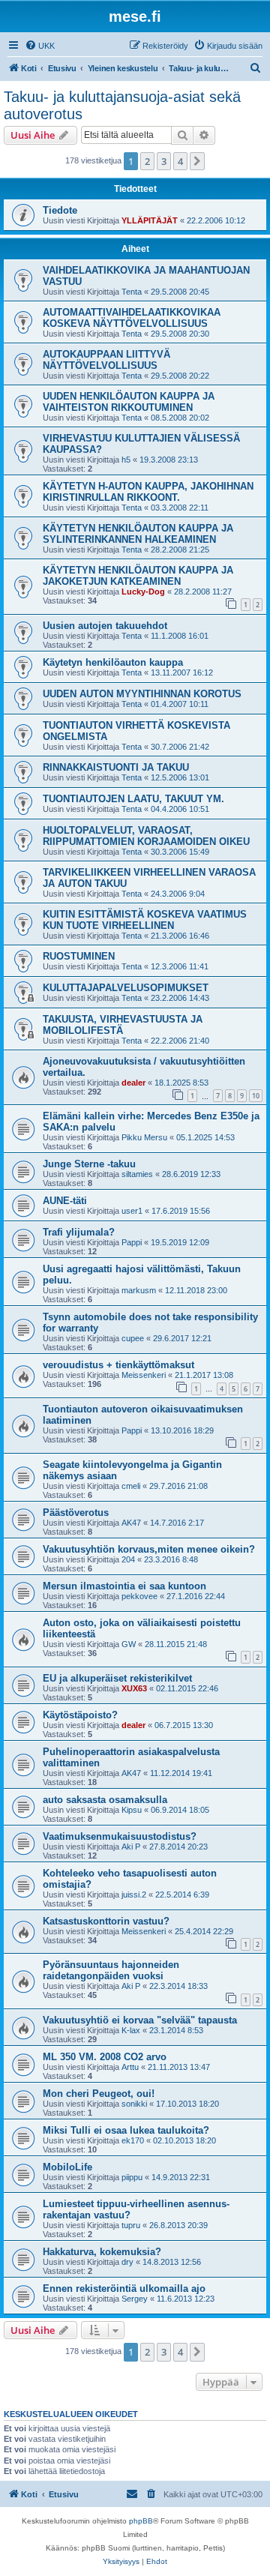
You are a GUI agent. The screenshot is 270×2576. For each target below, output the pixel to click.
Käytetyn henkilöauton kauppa (113, 662)
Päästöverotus (76, 1513)
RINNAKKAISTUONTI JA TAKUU (116, 767)
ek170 (133, 2140)
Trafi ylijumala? (79, 1232)
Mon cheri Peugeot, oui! (99, 2094)
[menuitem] (40, 46)
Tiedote (60, 210)
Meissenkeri (144, 1375)
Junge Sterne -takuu (89, 1164)
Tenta (132, 292)
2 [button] (147, 161)
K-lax (131, 2030)
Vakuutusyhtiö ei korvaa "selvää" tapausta (140, 2020)
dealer (133, 1083)
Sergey (135, 2299)
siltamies (137, 1174)
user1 (132, 1211)
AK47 (131, 1523)
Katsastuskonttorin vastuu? (106, 1921)
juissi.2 (134, 1895)
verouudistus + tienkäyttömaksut (118, 1365)
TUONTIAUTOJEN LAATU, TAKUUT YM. (133, 799)
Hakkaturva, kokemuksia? (102, 2252)
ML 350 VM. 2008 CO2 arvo (105, 2057)
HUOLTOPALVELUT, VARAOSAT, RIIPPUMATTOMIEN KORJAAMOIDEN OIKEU (146, 836)
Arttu (130, 2067)
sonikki (134, 2104)
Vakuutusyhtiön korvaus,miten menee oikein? (149, 1549)
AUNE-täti (65, 1201)
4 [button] (180, 161)
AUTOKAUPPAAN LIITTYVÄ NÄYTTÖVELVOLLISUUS (106, 360)
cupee (133, 1338)
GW (129, 1644)
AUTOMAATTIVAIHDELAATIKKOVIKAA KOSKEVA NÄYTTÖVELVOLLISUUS (132, 318)
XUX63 (134, 1688)
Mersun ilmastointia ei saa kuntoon (124, 1586)
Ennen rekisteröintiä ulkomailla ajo (124, 2288)
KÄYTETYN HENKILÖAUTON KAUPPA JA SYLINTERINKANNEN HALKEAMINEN (138, 534)
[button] (197, 161)
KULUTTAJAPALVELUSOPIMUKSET (126, 988)
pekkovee (139, 1596)
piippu (132, 2177)
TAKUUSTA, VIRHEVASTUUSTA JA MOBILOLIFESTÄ (123, 1025)
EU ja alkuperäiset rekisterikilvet (117, 1678)
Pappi (132, 1242)
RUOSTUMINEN (79, 956)
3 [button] (164, 161)
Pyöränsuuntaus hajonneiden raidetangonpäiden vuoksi (111, 1970)
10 (256, 1096)
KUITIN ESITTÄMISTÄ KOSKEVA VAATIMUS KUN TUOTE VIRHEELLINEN (145, 920)
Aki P (131, 1847)
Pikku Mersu (144, 1137)
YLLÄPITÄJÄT (150, 220)
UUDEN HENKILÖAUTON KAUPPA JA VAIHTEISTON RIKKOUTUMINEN (129, 402)
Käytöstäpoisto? (80, 1715)
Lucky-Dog (143, 592)
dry (127, 2262)
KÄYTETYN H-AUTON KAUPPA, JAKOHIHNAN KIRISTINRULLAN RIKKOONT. (148, 492)
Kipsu (132, 1810)
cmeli (131, 1486)
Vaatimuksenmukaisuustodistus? (120, 1836)
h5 (126, 460)
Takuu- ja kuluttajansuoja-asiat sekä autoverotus (122, 105)
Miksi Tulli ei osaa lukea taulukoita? (126, 2130)
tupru (131, 2225)
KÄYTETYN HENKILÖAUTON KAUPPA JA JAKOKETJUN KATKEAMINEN (138, 576)
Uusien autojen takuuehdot (105, 626)
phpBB (141, 2521)
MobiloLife (67, 2167)
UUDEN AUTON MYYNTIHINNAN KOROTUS (142, 694)
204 (128, 1559)
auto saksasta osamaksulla (105, 1800)
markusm (139, 1290)
